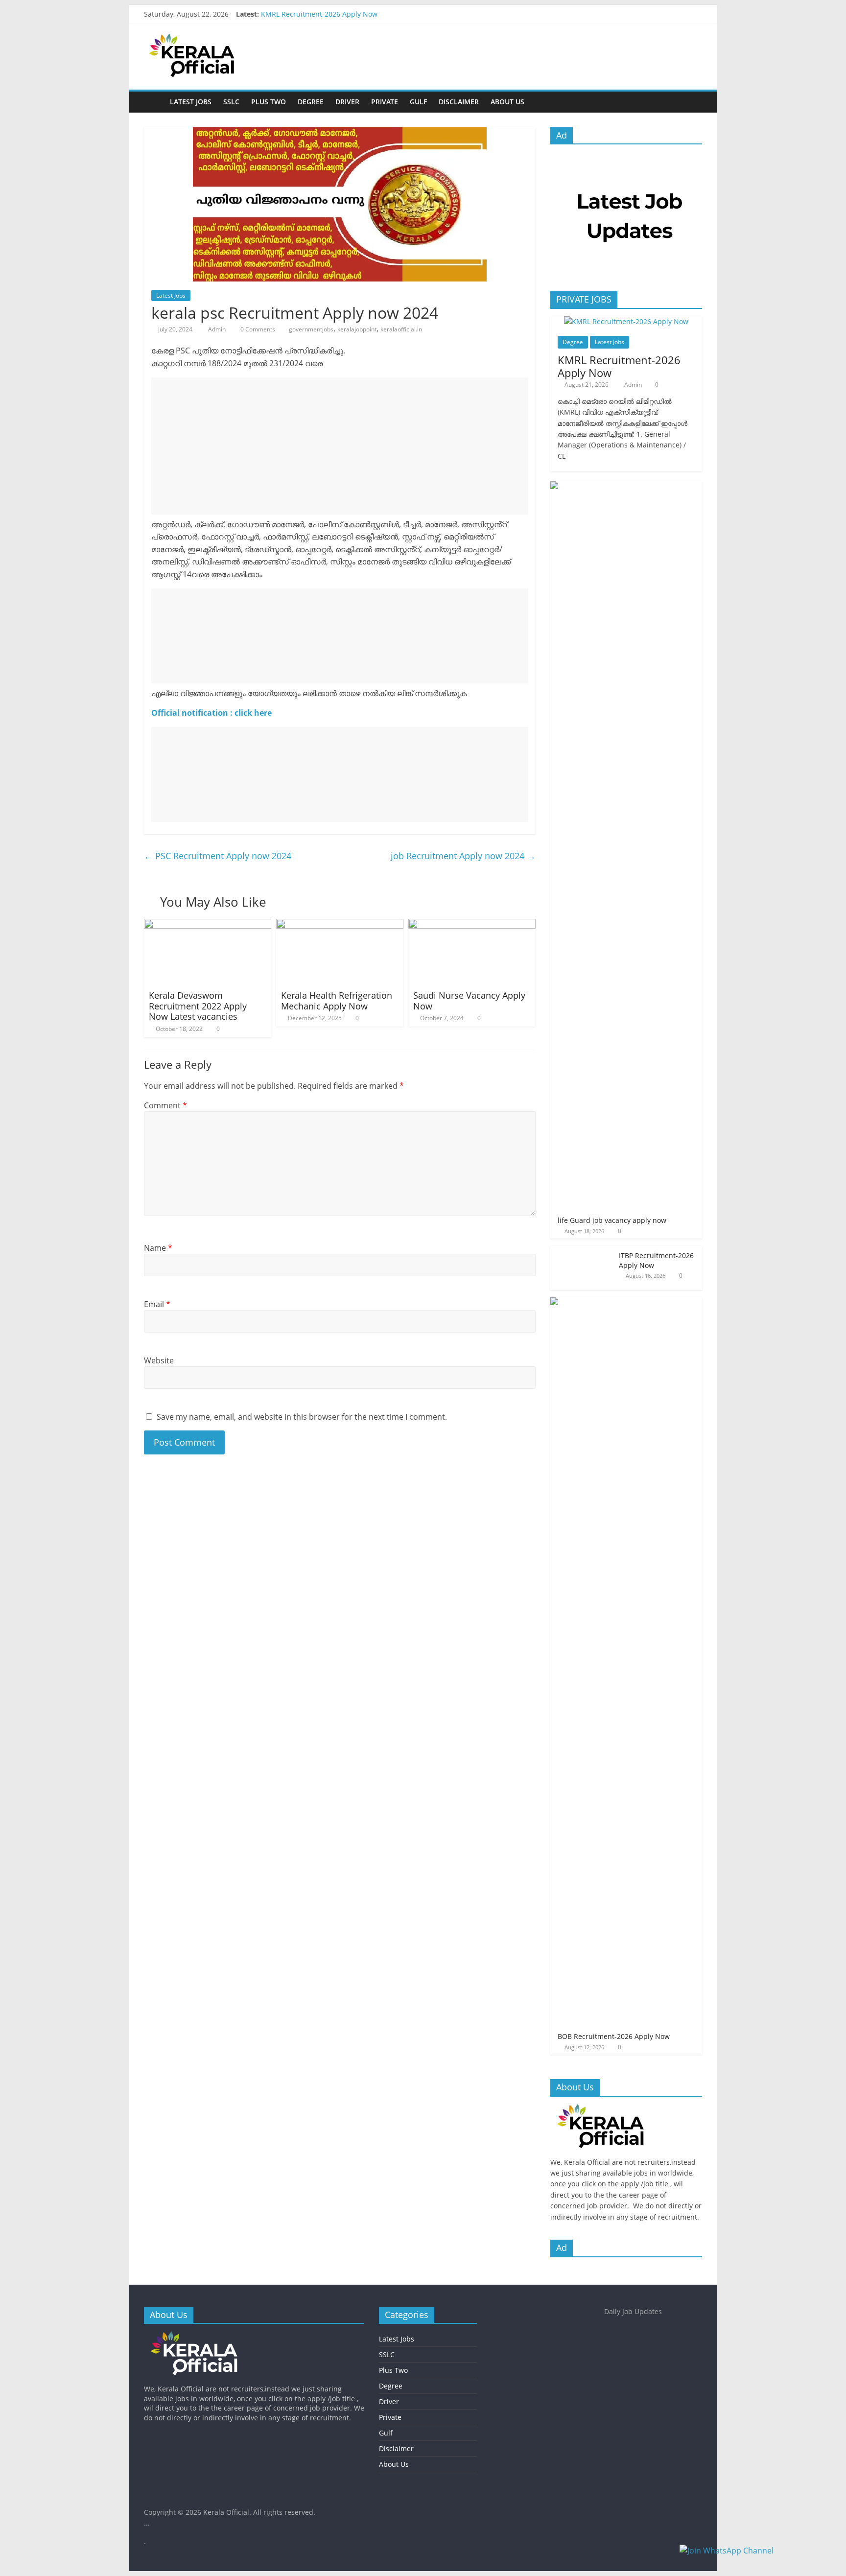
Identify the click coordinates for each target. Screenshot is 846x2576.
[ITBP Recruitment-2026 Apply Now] (582, 1251)
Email (157, 1304)
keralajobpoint (357, 329)
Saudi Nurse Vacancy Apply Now (469, 1001)
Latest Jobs (191, 102)
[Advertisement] (340, 446)
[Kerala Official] (154, 102)
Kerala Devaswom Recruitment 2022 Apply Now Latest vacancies (198, 1006)
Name (158, 1248)
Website (159, 1360)
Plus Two (269, 102)
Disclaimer (459, 102)
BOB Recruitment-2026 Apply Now (614, 2036)
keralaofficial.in (401, 329)
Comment (165, 1105)
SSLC (231, 102)
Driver (347, 102)
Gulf (418, 102)
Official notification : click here (211, 713)
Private (385, 102)
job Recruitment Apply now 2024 (463, 856)
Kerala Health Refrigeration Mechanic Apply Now (337, 1001)
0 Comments (257, 329)
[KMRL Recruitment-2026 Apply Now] (626, 321)
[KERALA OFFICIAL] (615, 2109)
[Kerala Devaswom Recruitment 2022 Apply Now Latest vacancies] (208, 925)
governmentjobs (311, 329)
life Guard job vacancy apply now (612, 1220)
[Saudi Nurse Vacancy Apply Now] (472, 925)
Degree (311, 102)
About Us (507, 102)
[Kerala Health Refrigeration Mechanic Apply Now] (340, 925)
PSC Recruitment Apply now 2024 (218, 856)
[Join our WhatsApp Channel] (758, 2555)
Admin (218, 329)
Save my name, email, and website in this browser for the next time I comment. (302, 1417)
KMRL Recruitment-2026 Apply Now (319, 14)
